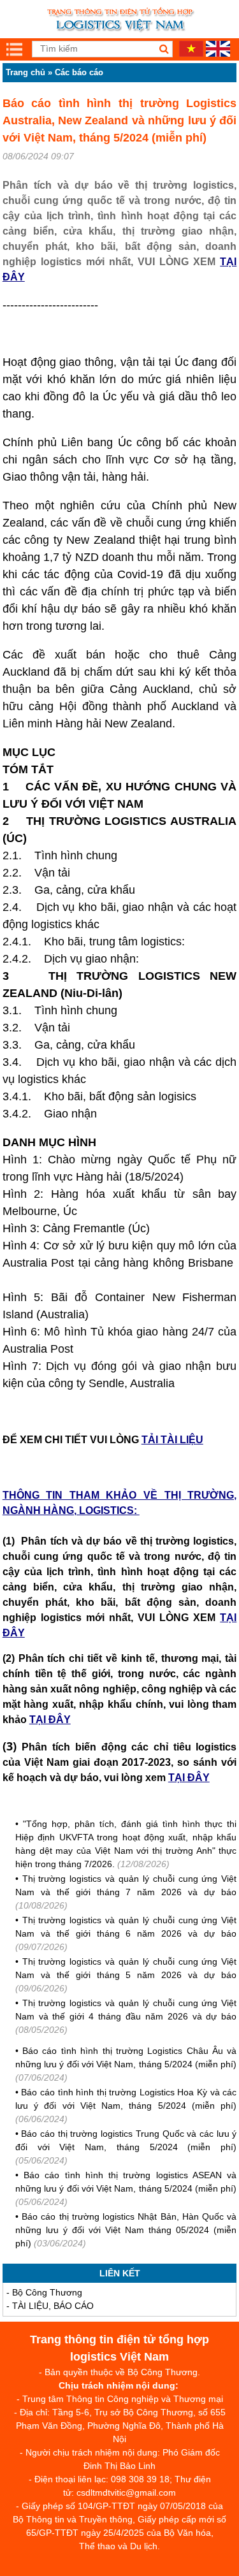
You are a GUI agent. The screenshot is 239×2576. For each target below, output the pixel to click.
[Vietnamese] (191, 54)
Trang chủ (25, 72)
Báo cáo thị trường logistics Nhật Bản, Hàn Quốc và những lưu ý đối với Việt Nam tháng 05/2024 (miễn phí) (126, 2230)
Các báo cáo (79, 72)
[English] (218, 54)
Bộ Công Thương (47, 2292)
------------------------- (50, 305)
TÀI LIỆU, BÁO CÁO (53, 2306)
